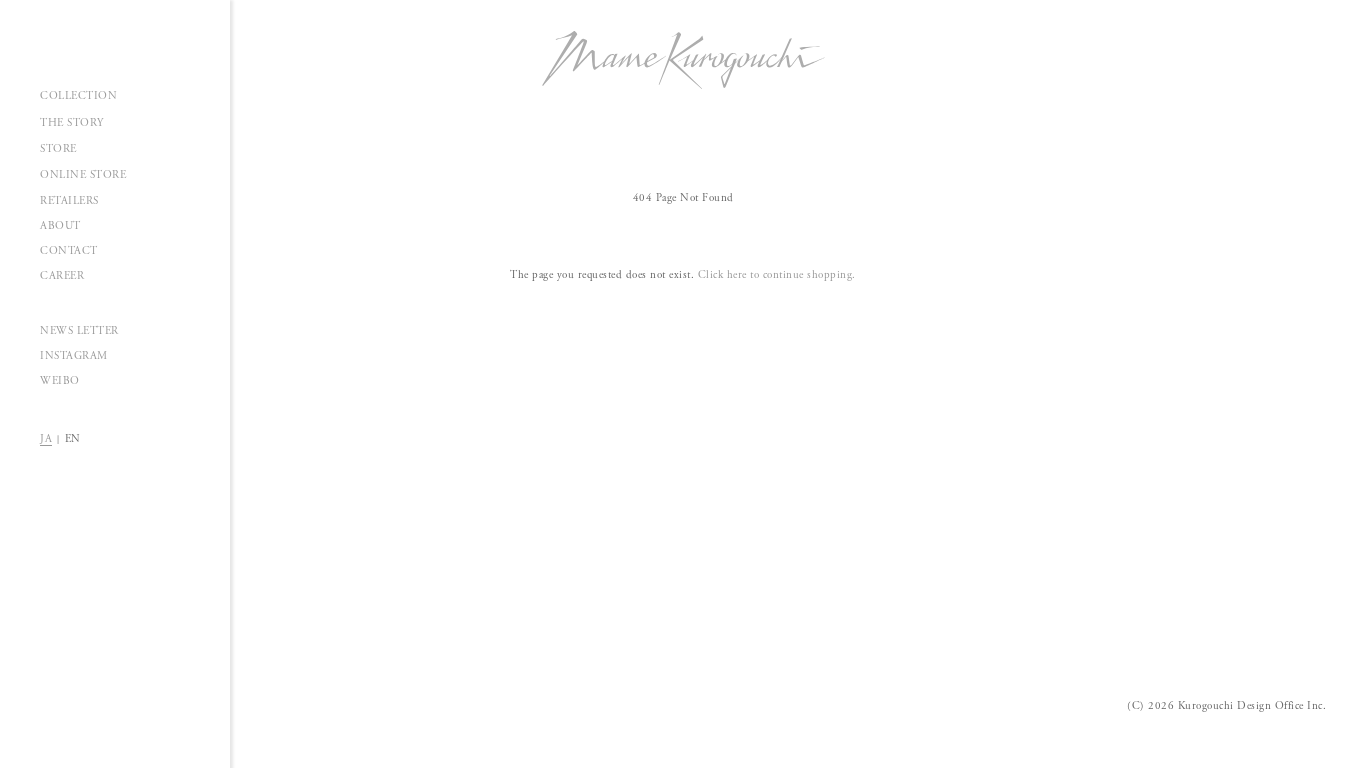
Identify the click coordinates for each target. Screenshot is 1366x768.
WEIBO (60, 381)
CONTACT (69, 251)
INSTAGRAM (74, 356)
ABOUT (60, 226)
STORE (58, 149)
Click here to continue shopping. (777, 275)
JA (46, 439)
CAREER (62, 276)
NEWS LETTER (79, 331)
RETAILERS (69, 201)
